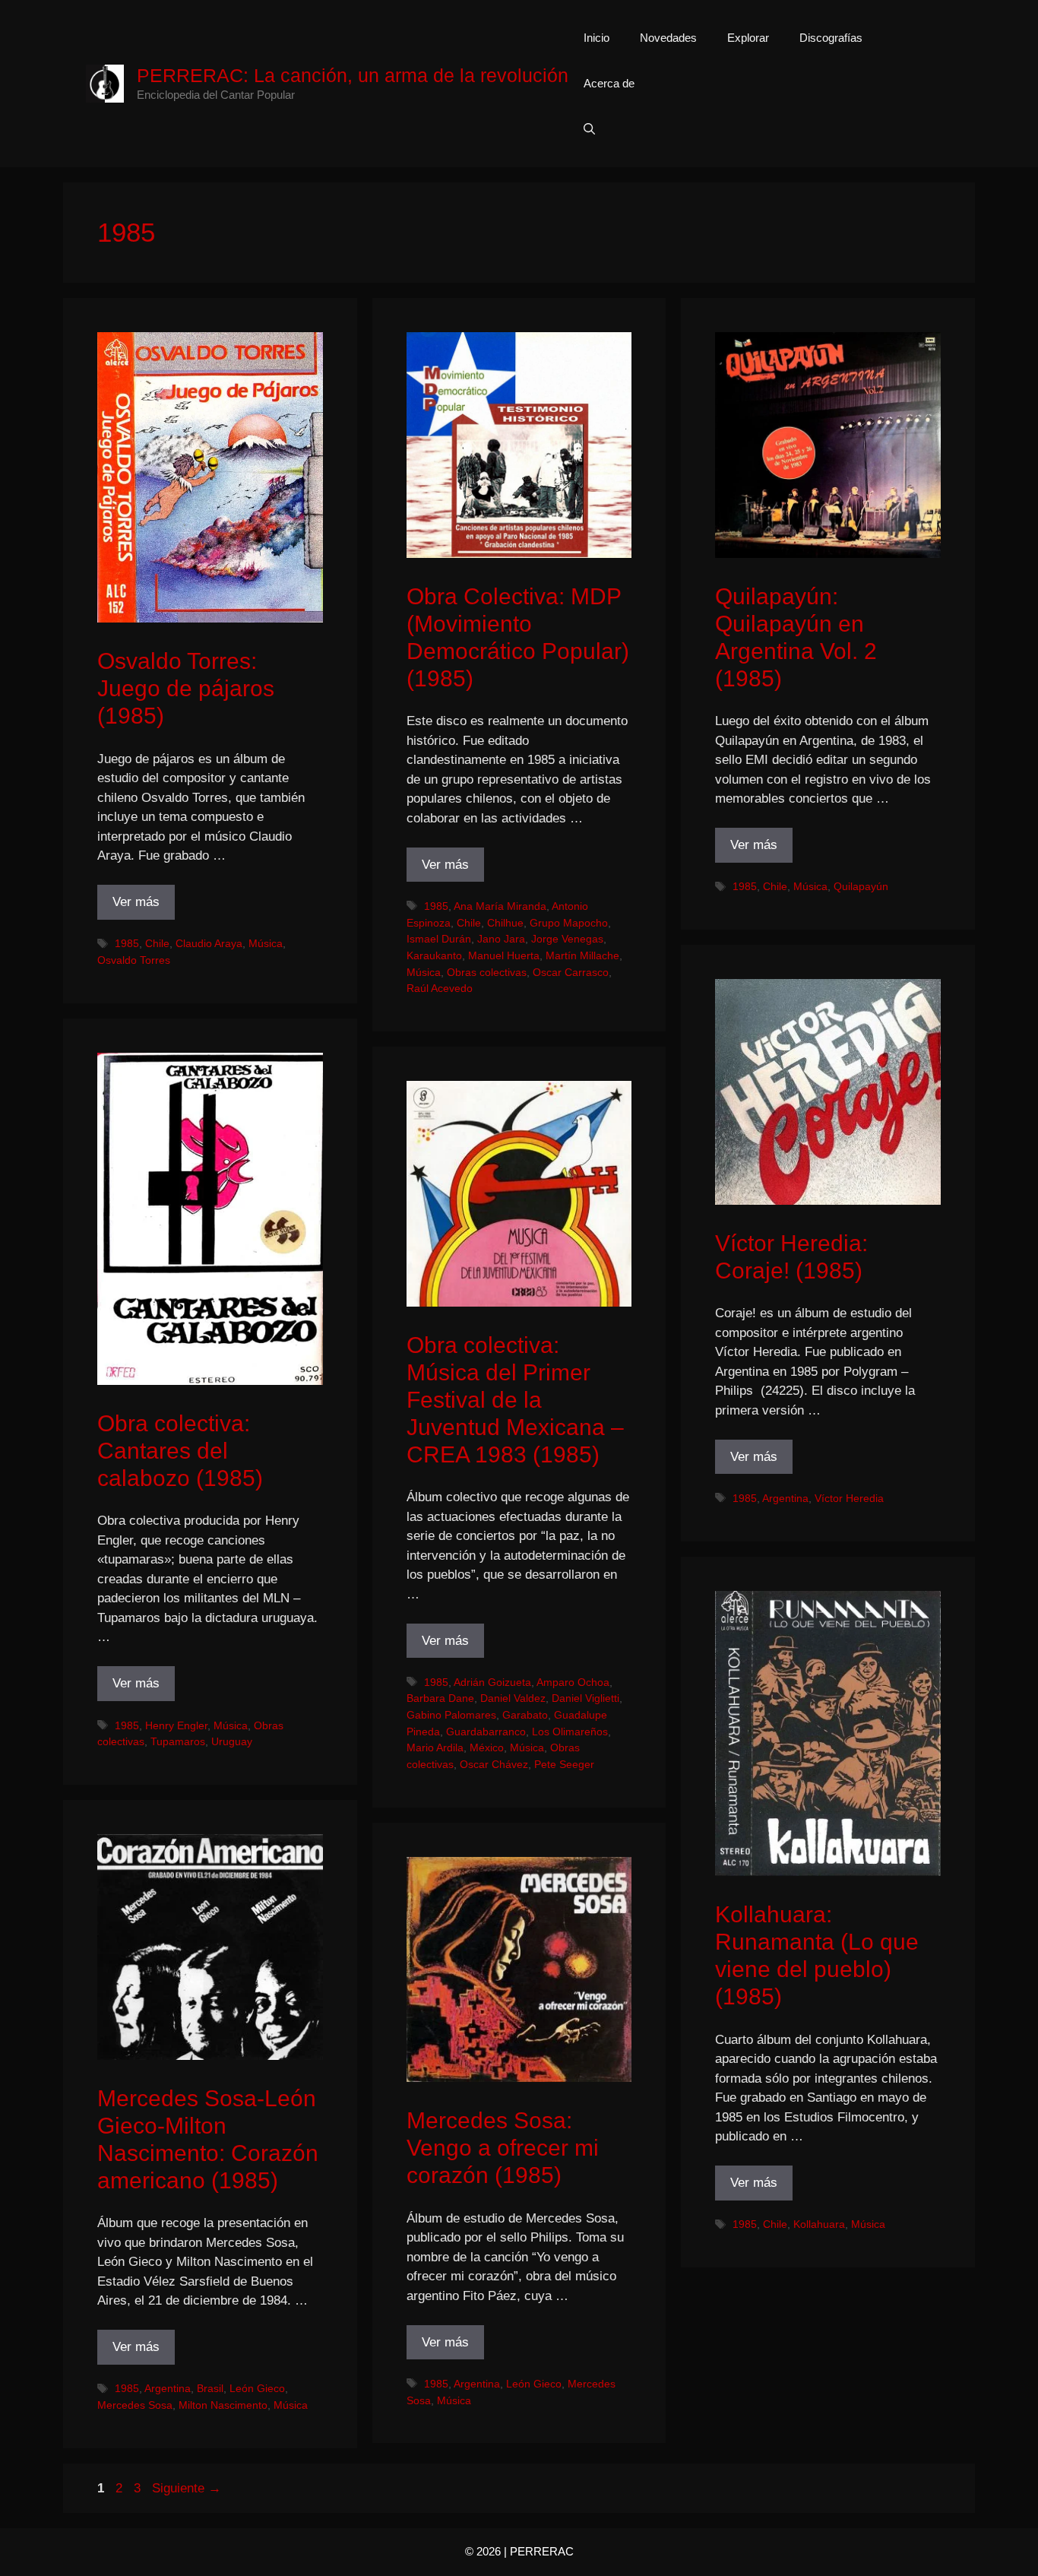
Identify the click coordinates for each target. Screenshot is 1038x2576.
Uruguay (232, 1741)
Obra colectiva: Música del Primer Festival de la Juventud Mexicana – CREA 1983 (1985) (515, 1400)
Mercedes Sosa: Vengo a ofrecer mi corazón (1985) (503, 2148)
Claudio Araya (209, 943)
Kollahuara (819, 2224)
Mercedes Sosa (135, 2405)
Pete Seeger (564, 1764)
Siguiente (187, 2488)
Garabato (525, 1715)
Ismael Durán (439, 939)
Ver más (136, 902)
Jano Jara (501, 939)
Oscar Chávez (494, 1764)
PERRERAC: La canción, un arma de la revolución (353, 75)
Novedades (668, 38)
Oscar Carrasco (571, 972)
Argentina (785, 1498)
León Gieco (257, 2388)
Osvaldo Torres (134, 960)
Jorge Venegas (567, 939)
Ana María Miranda (500, 906)
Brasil (210, 2388)
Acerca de (609, 83)
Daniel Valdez (513, 1698)
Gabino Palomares (451, 1715)
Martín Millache (582, 955)
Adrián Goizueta (492, 1682)
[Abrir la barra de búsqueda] (589, 129)
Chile (157, 943)
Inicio (597, 38)
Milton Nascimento (223, 2405)
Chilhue (505, 923)
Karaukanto (434, 955)
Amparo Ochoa (573, 1682)
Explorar (748, 38)
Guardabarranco (486, 1732)
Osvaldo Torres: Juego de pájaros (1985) (186, 688)
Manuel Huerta (504, 955)
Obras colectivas (487, 972)
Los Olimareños (570, 1732)
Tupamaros (178, 1741)
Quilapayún (861, 886)
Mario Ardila (435, 1747)
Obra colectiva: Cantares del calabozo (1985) (180, 1451)
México (487, 1747)
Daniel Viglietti (585, 1698)
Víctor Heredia (849, 1498)
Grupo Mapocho (569, 923)
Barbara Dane (440, 1698)
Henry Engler (176, 1725)
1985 (127, 943)
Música (266, 943)
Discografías (831, 38)
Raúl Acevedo (440, 988)
